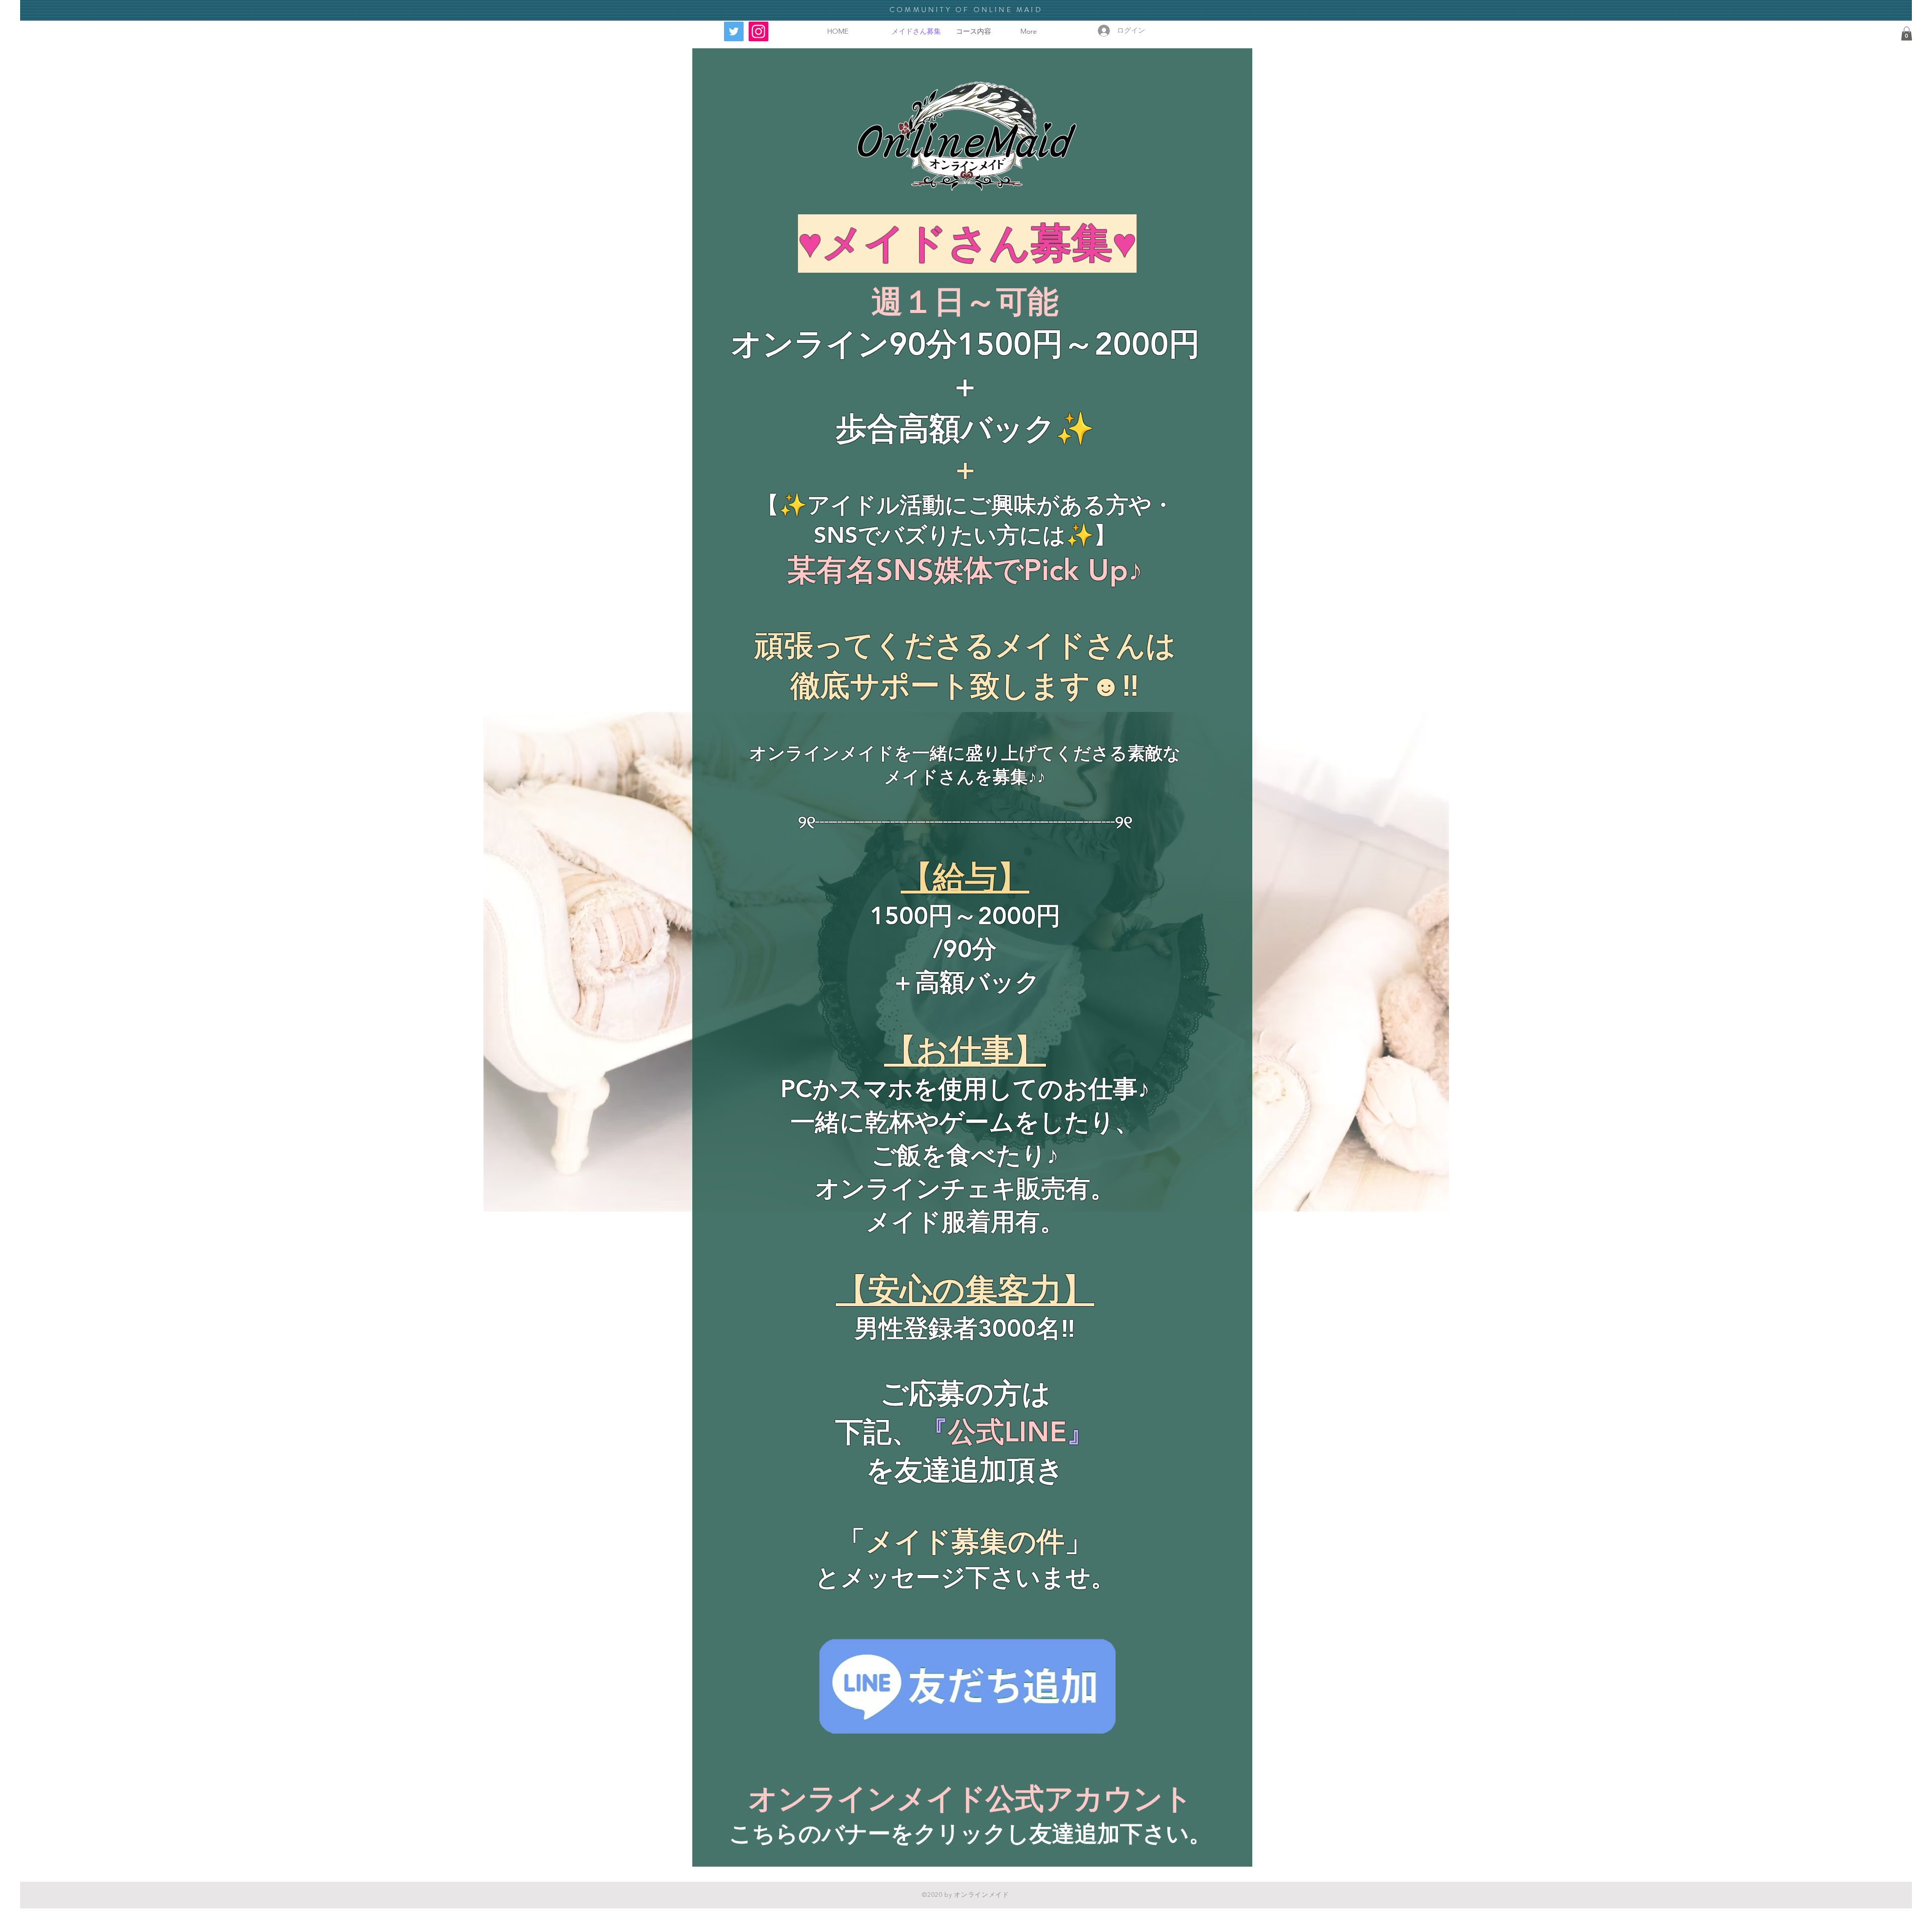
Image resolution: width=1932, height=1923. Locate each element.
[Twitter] (734, 31)
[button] (1907, 33)
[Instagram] (758, 31)
